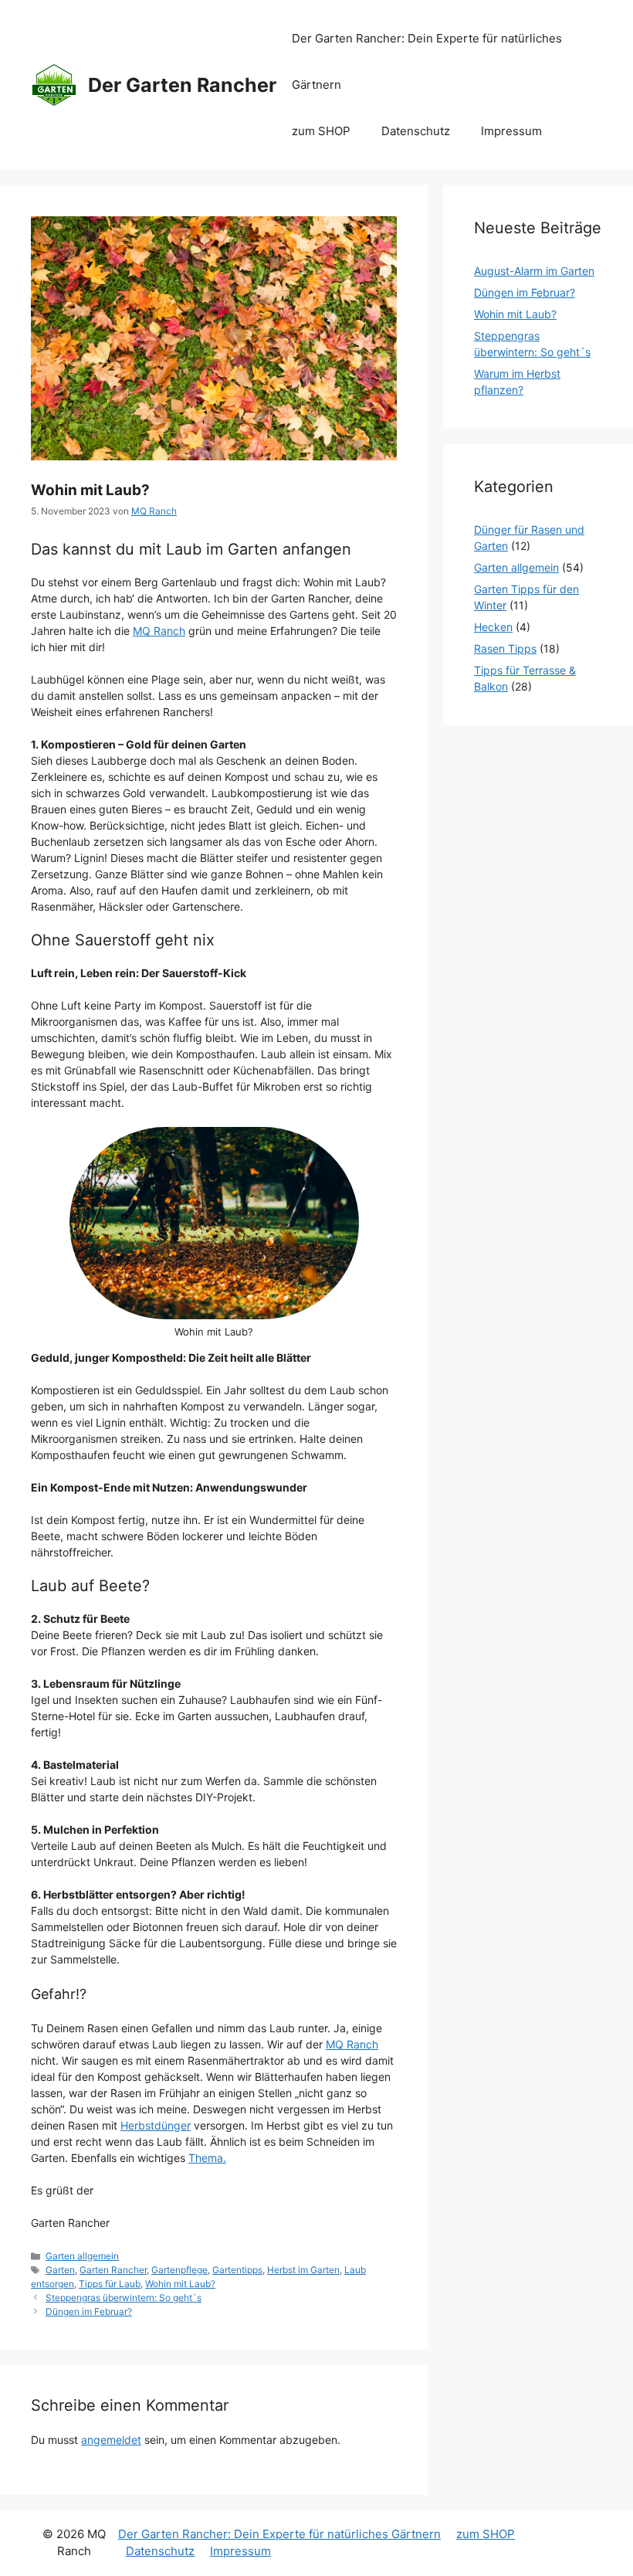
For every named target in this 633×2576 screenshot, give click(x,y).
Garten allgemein (82, 2256)
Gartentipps (237, 2270)
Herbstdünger (156, 2125)
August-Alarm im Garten (534, 271)
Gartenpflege (179, 2270)
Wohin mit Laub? (180, 2284)
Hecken (493, 627)
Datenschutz (416, 131)
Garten (60, 2270)
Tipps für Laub (110, 2284)
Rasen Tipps (505, 648)
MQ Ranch (159, 631)
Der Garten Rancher (182, 85)
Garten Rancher (113, 2270)
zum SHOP (321, 131)
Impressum (511, 131)
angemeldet (111, 2440)
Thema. (207, 2158)
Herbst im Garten (303, 2270)
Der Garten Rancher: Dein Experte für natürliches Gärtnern (427, 61)
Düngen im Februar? (89, 2311)
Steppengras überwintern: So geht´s (124, 2298)
